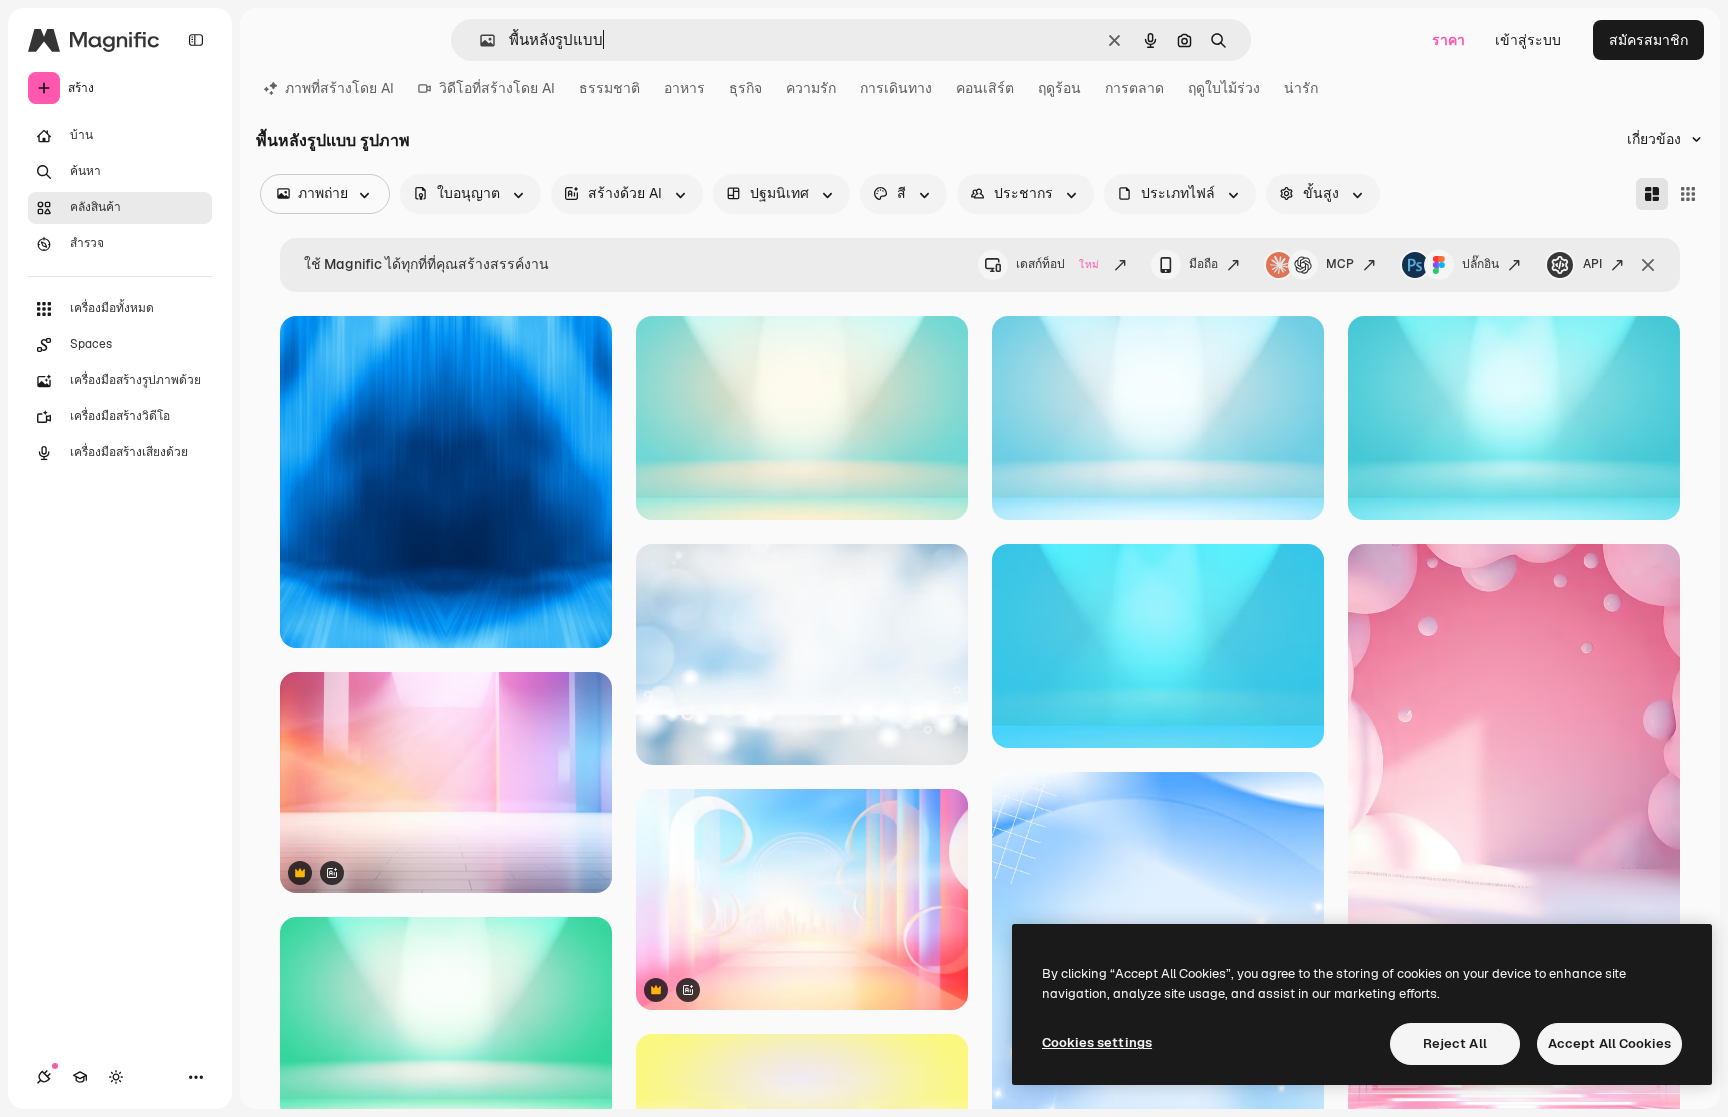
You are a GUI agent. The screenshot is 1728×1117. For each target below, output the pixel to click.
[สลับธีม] (116, 1077)
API (1592, 264)
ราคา (1448, 40)
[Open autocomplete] (479, 40)
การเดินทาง (896, 88)
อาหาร (684, 88)
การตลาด (1134, 88)
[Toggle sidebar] (196, 40)
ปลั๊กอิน (1480, 264)
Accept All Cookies (1609, 1043)
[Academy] (80, 1077)
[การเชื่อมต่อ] (44, 1077)
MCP (1340, 264)
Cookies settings (1097, 1042)
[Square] (1688, 194)
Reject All (1455, 1043)
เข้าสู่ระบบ (1528, 40)
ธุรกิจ (745, 88)
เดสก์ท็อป (1057, 264)
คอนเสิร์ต (985, 88)
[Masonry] (1652, 194)
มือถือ (1203, 264)
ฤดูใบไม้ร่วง (1224, 88)
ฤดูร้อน (1059, 88)
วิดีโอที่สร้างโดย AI (497, 88)
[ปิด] (1648, 265)
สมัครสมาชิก (1648, 40)
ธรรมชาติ (609, 88)
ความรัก (811, 88)
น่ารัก (1301, 88)
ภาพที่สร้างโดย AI (339, 88)
